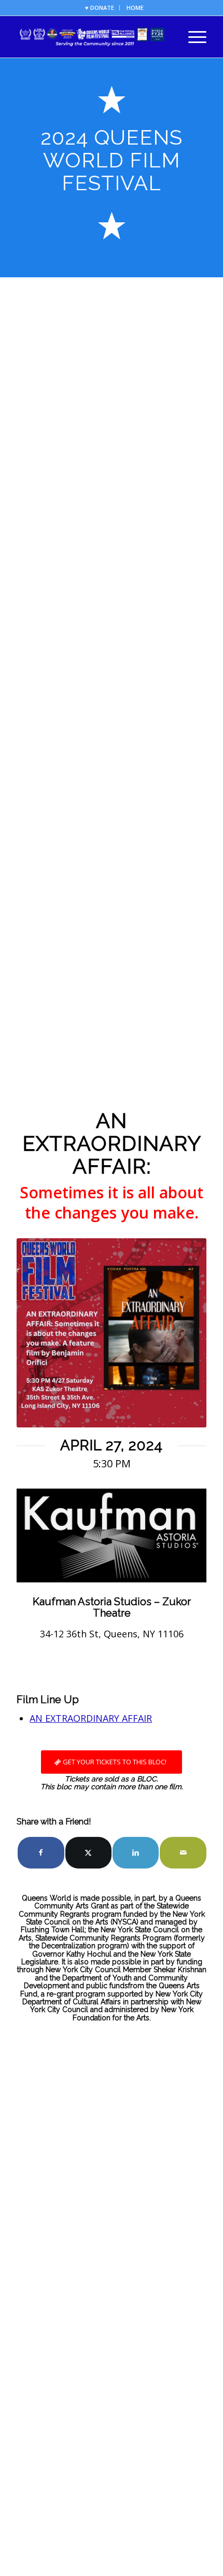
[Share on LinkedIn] (136, 1853)
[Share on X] (88, 1853)
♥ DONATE (100, 8)
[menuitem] (100, 8)
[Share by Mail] (183, 1853)
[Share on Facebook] (41, 1853)
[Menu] (192, 37)
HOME (135, 8)
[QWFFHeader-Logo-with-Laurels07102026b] (92, 37)
